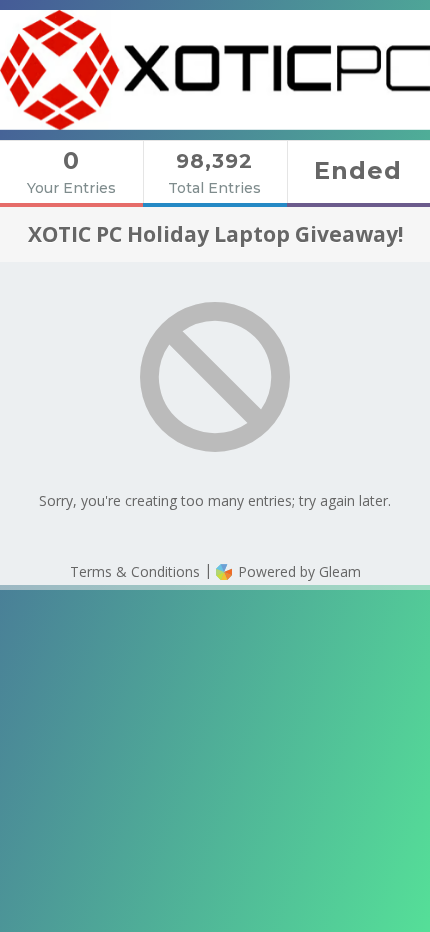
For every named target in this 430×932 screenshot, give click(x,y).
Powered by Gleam (297, 571)
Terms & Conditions (135, 571)
